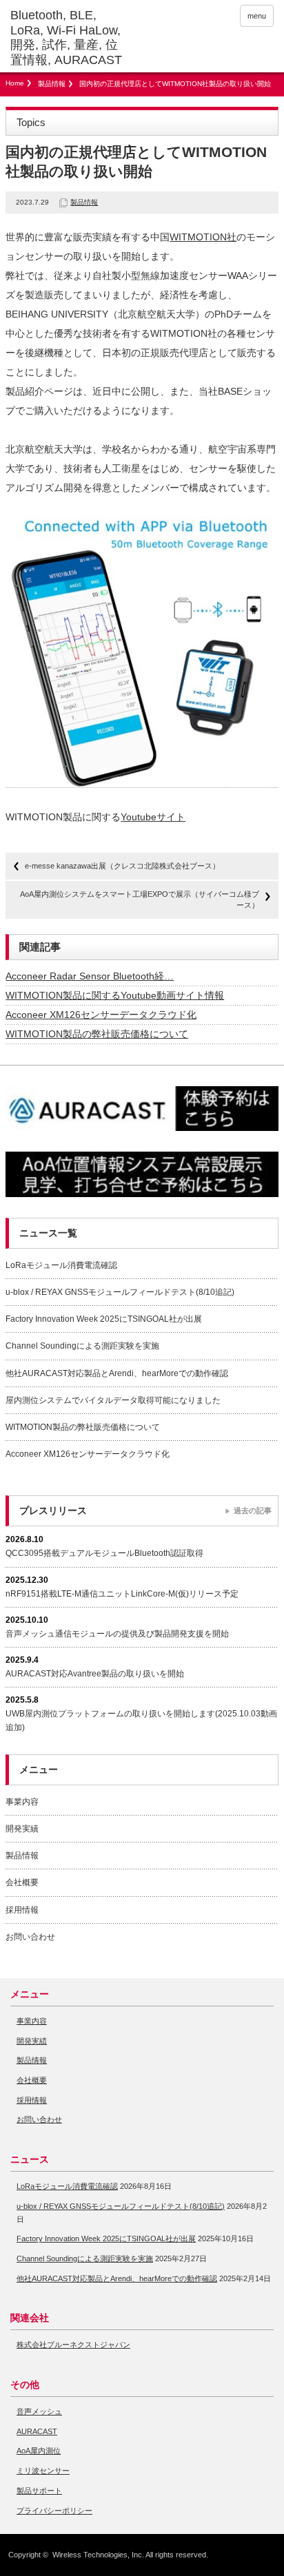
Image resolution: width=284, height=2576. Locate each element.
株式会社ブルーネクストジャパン (73, 2345)
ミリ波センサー (43, 2471)
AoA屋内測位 (39, 2451)
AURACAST (37, 2431)
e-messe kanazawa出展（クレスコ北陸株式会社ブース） (122, 866)
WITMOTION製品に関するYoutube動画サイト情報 (115, 995)
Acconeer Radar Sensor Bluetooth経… (90, 976)
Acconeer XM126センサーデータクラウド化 (101, 1015)
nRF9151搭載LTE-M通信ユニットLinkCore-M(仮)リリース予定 (122, 1594)
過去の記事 (253, 1510)
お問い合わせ (30, 1937)
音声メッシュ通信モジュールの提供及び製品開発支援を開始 (117, 1634)
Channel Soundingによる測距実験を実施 (82, 1346)
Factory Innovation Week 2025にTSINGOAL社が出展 (104, 1319)
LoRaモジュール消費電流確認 (61, 1265)
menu (257, 16)
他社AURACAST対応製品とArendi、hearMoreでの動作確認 (117, 1373)
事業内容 (22, 1802)
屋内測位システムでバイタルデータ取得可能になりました (113, 1400)
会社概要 (22, 1882)
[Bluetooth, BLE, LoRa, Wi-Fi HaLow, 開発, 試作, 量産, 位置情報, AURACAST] (67, 38)
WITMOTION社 (203, 237)
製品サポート (39, 2491)
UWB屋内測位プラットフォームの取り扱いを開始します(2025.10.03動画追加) (141, 1720)
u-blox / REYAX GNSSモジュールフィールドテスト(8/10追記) (120, 1292)
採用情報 (22, 1910)
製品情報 (52, 84)
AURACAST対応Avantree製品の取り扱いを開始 (95, 1674)
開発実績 (22, 1829)
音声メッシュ (39, 2411)
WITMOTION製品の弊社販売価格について (97, 1034)
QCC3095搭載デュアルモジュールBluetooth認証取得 (104, 1553)
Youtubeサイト (153, 817)
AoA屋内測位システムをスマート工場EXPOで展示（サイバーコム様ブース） (140, 899)
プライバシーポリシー (54, 2511)
